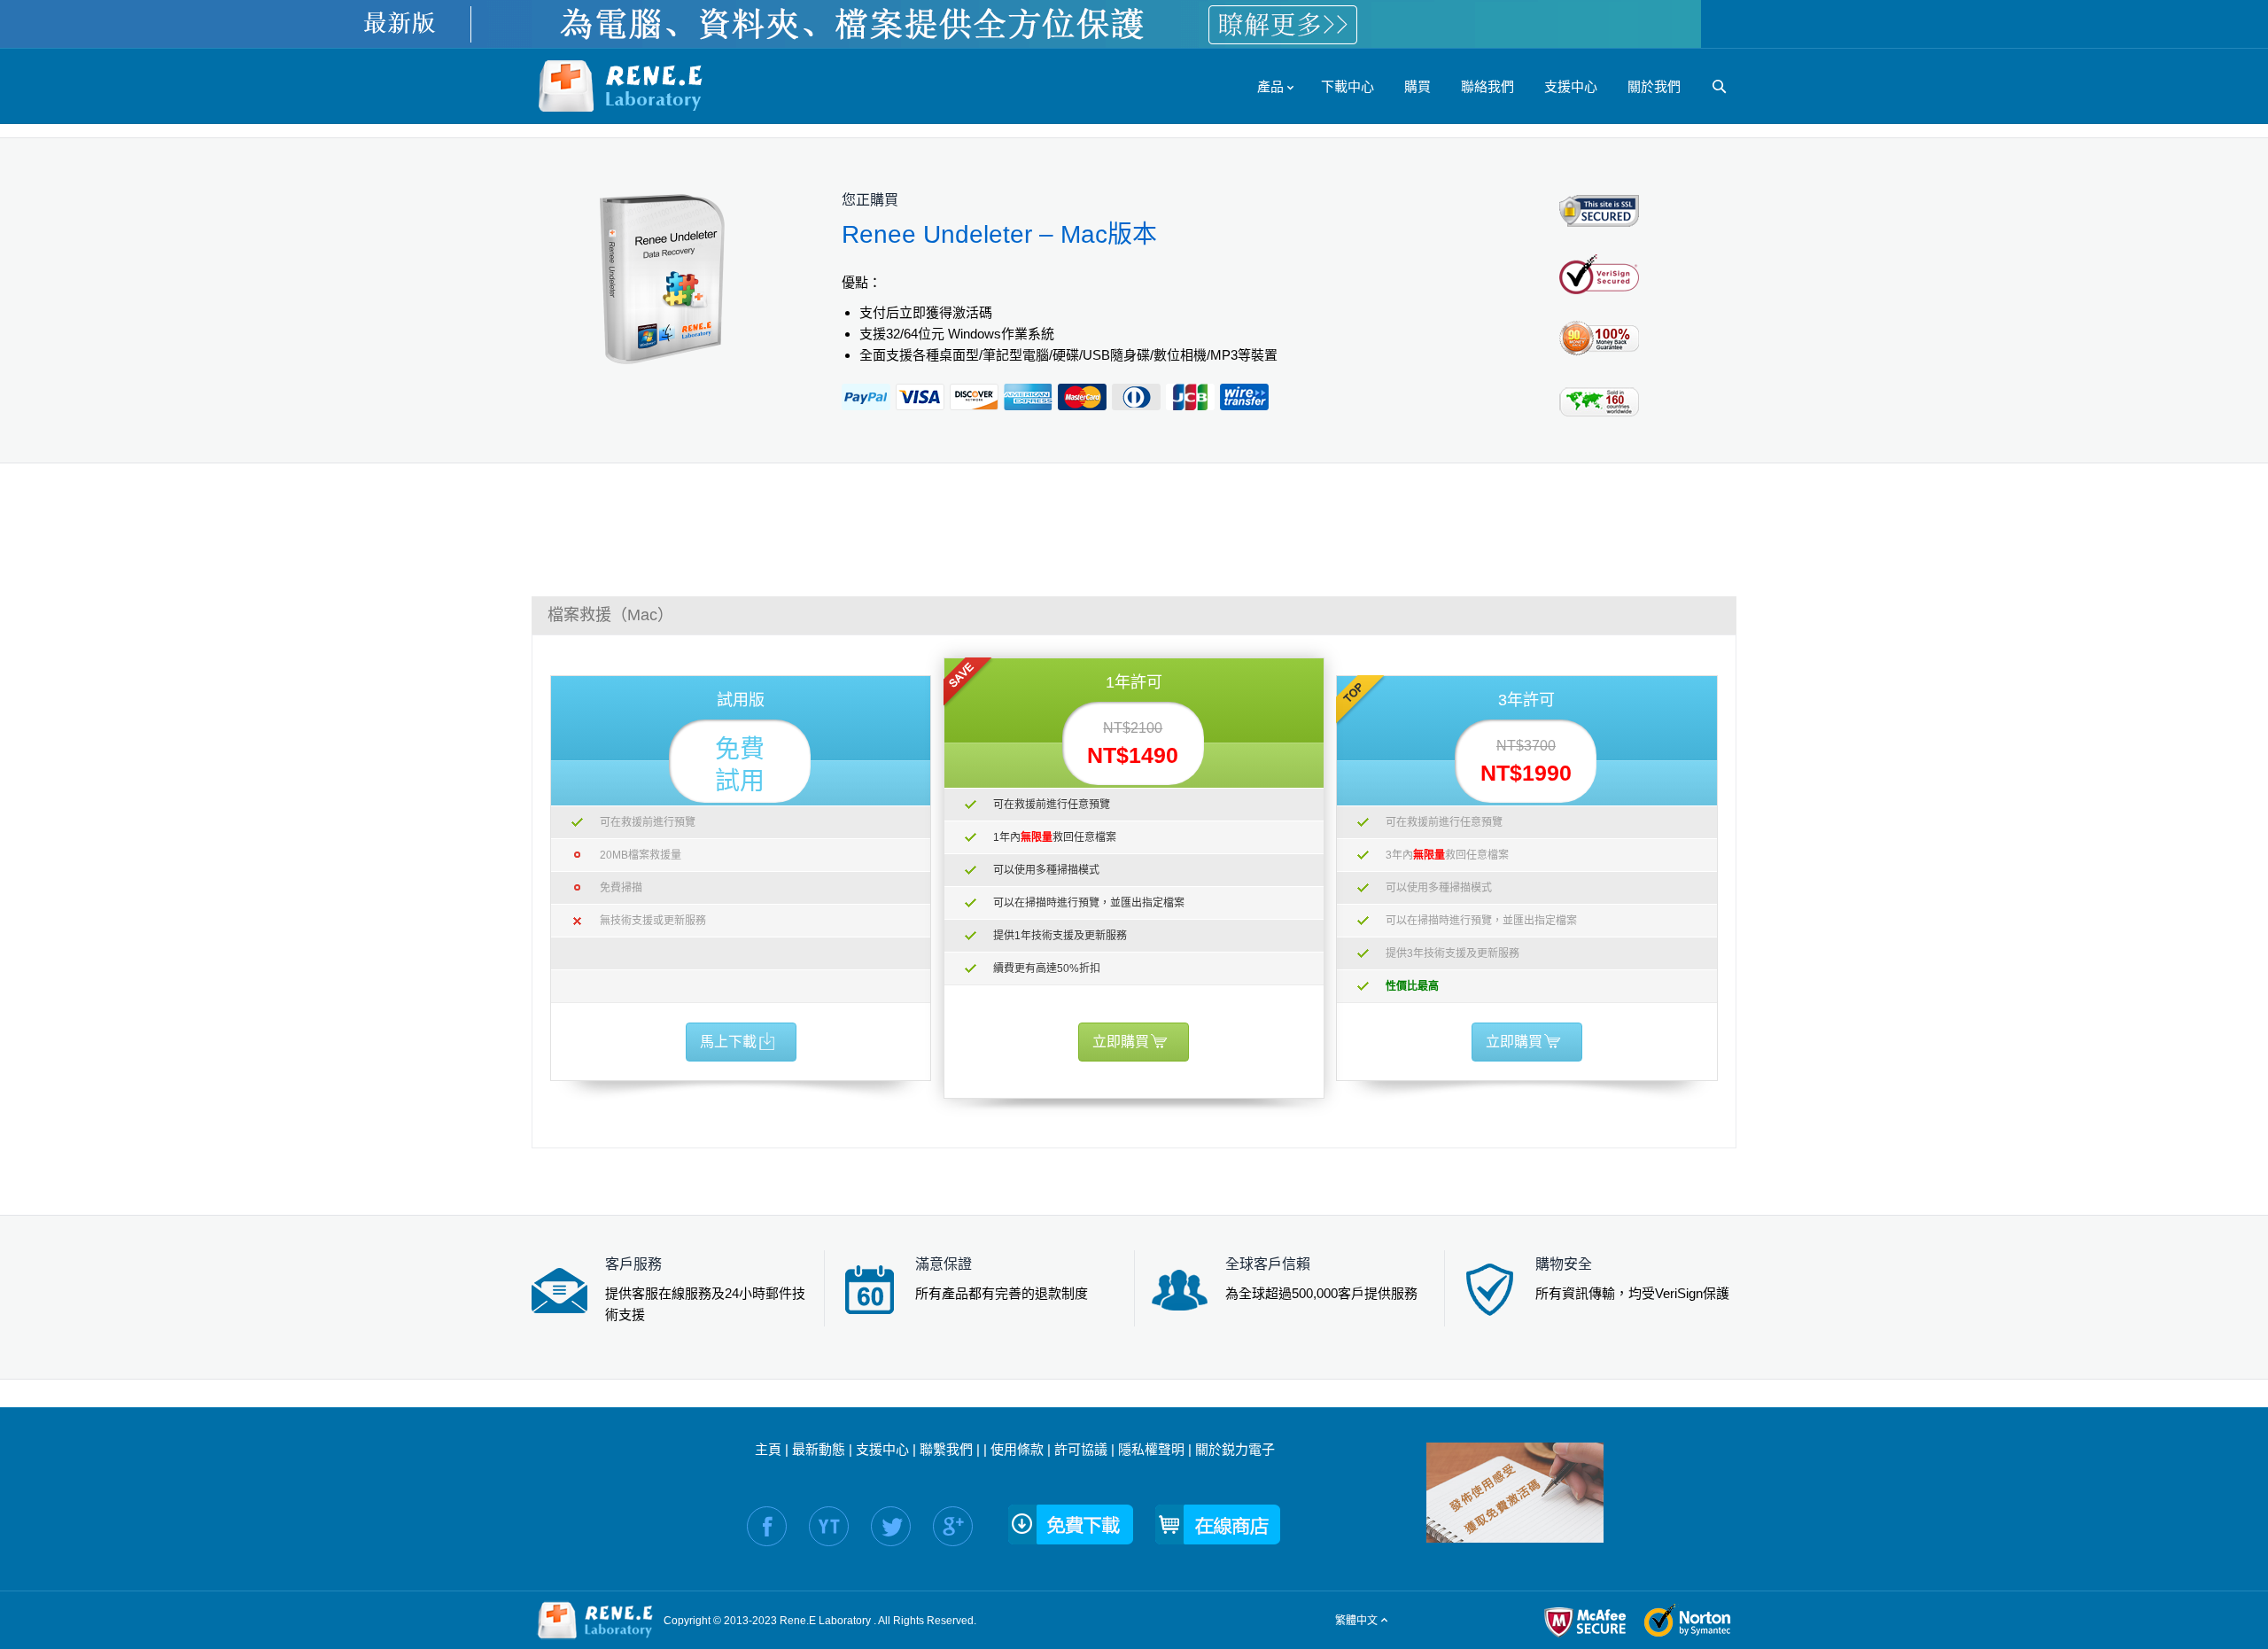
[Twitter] (891, 1526)
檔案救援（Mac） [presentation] (610, 615)
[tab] (1134, 615)
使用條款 (1017, 1449)
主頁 (768, 1449)
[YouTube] (829, 1526)
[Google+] (953, 1526)
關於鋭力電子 (1235, 1449)
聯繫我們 (946, 1449)
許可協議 (1081, 1449)
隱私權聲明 (1151, 1449)
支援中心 (882, 1449)
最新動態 (819, 1449)
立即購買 (1121, 1042)
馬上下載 (728, 1042)
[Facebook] (767, 1526)
